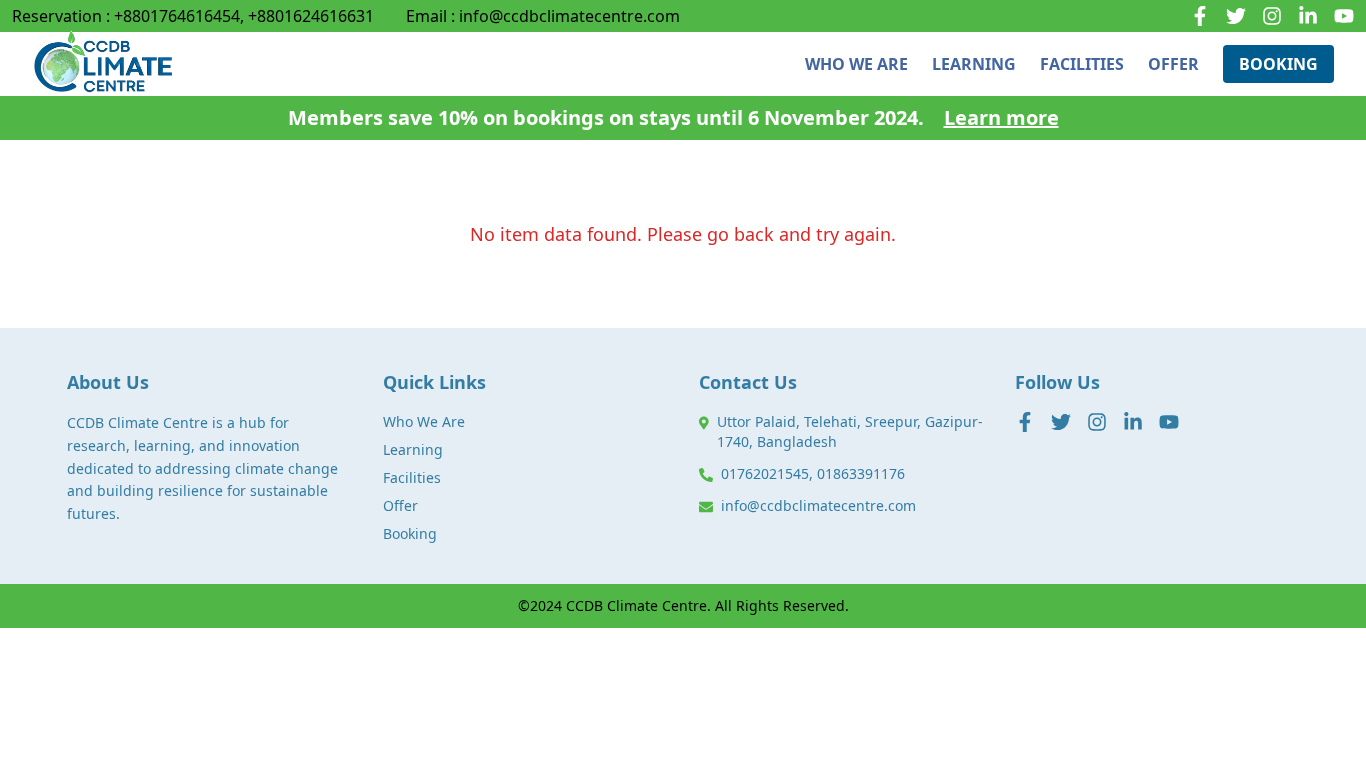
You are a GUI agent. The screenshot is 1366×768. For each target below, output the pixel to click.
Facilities (412, 477)
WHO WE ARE (856, 64)
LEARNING (974, 64)
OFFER (1173, 64)
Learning (413, 449)
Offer (400, 505)
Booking (410, 533)
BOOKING (1278, 64)
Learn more (1001, 117)
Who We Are (424, 421)
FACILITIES (1082, 64)
